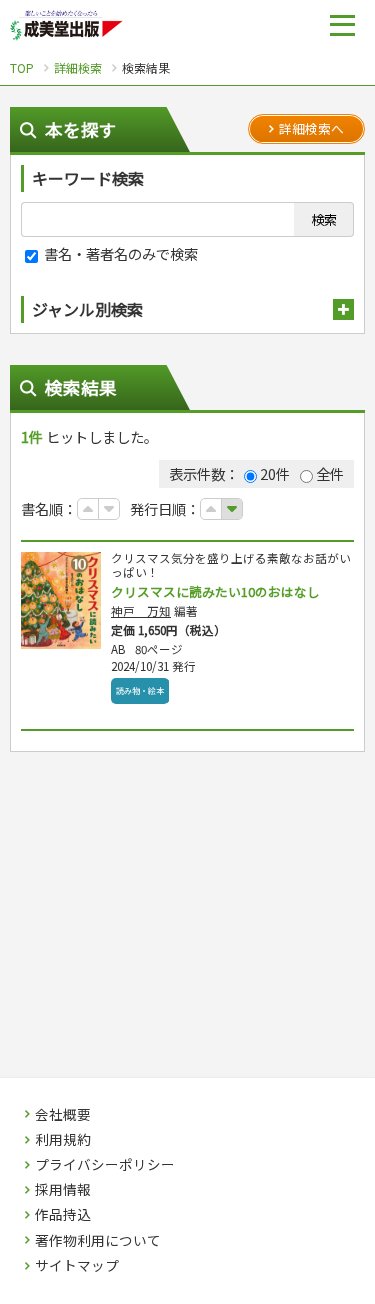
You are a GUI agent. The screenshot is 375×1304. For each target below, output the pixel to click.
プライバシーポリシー (105, 1165)
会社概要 (63, 1115)
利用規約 (63, 1140)
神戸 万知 (141, 611)
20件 (275, 473)
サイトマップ (77, 1266)
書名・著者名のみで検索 (119, 253)
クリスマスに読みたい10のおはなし (215, 591)
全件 (330, 473)
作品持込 (63, 1215)
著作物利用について (98, 1241)
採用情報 (63, 1190)
